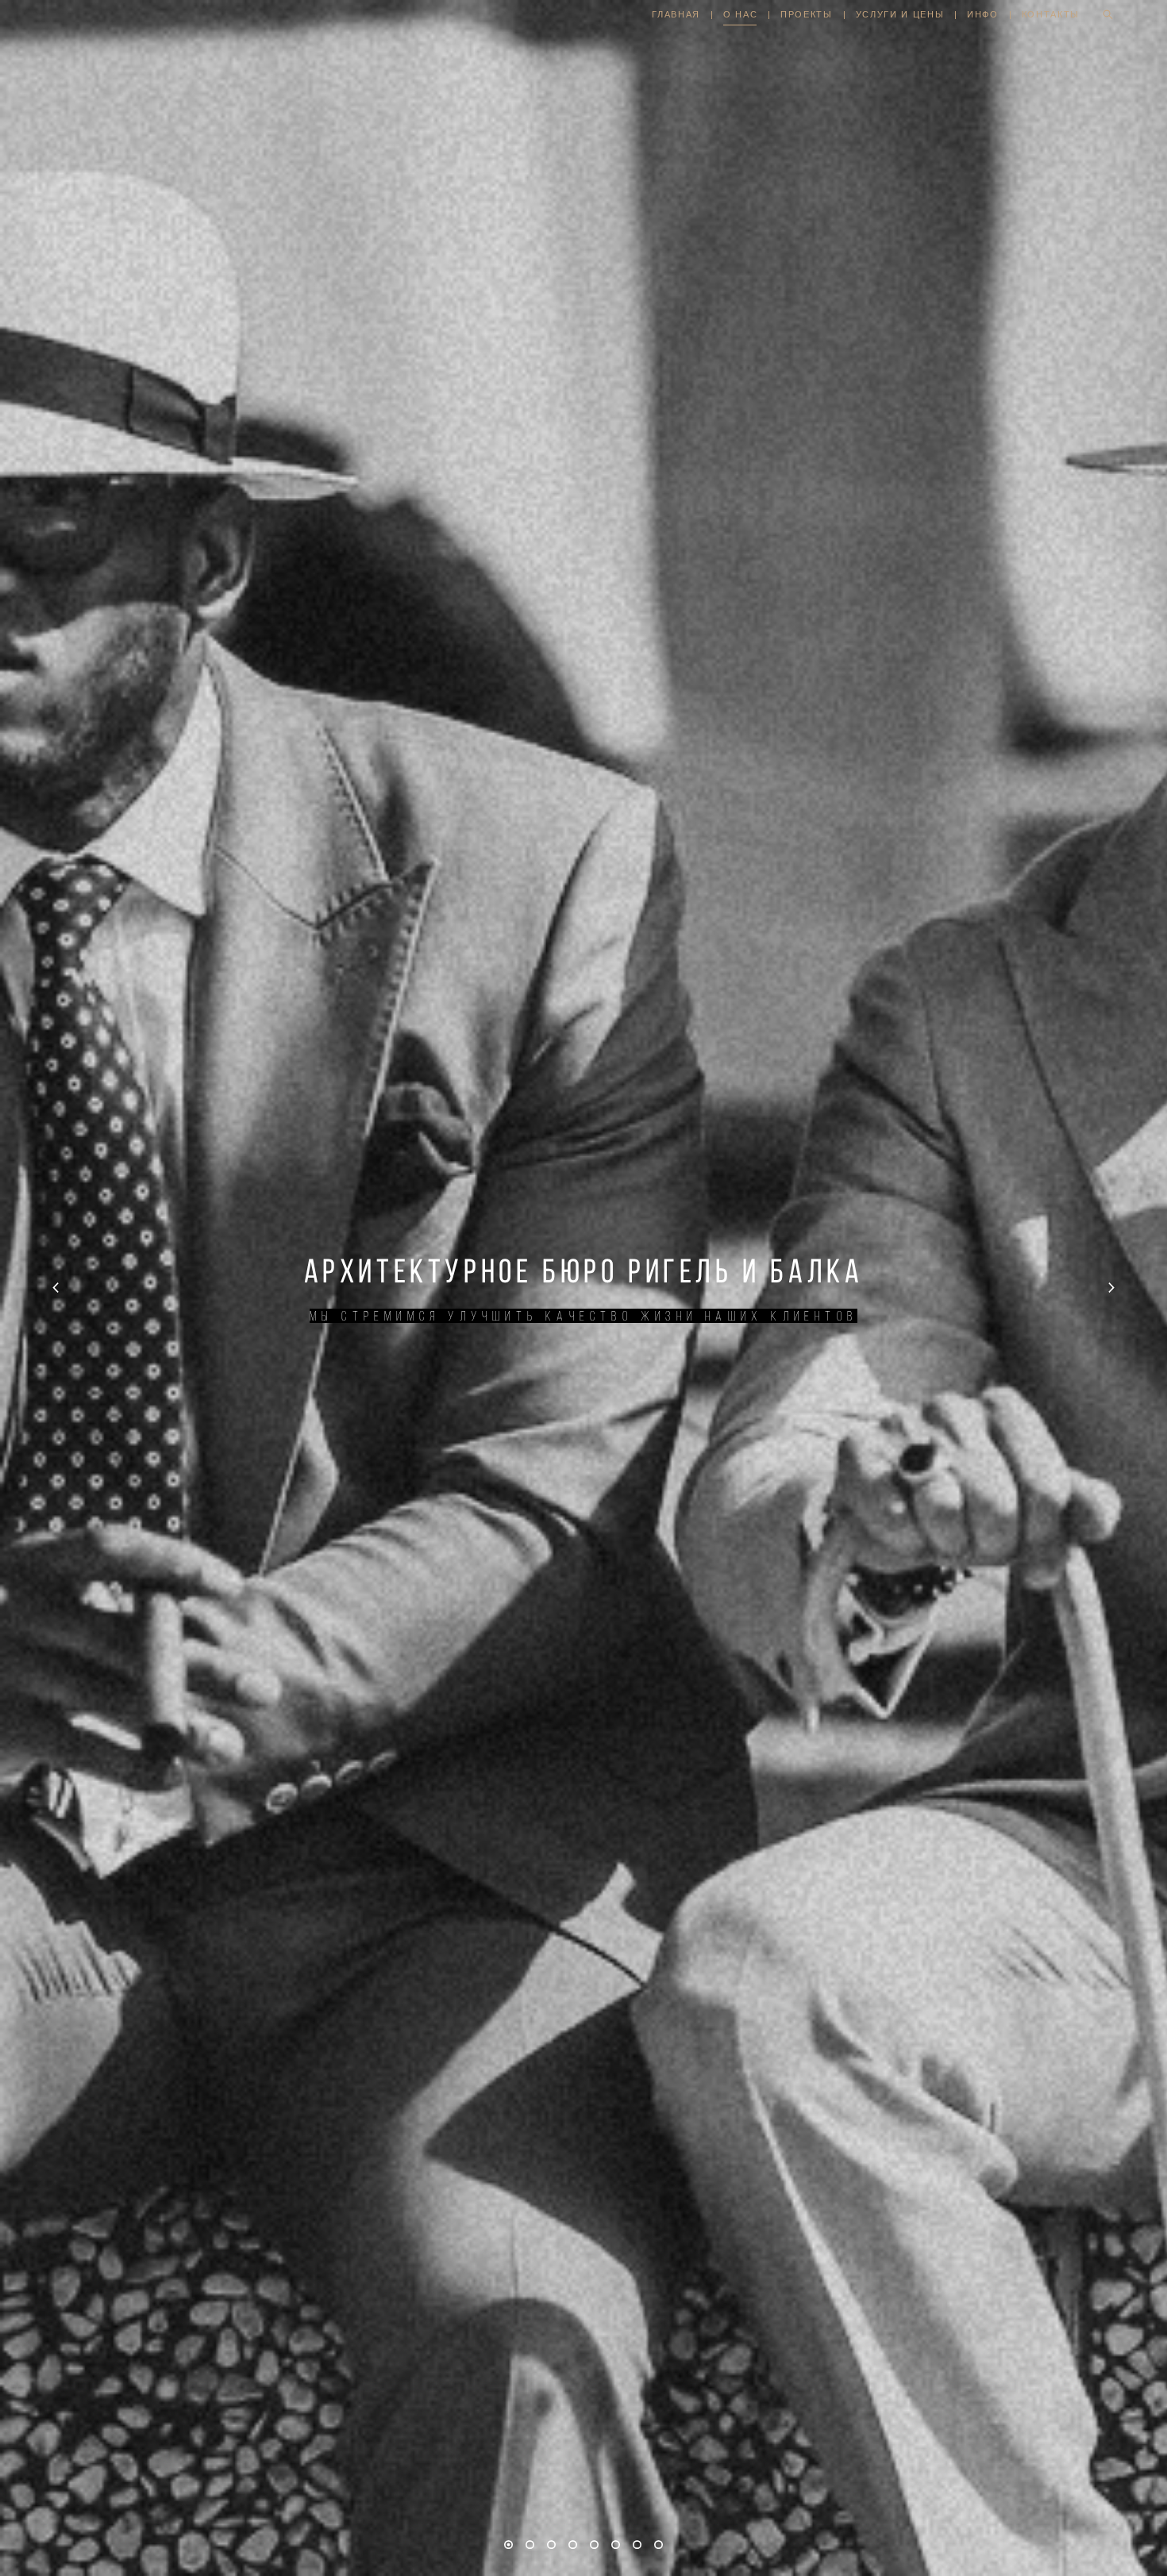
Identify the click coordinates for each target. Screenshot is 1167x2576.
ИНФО (983, 14)
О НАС (740, 14)
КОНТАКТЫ (1051, 14)
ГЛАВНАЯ (676, 14)
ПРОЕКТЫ (807, 14)
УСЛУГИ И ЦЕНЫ (900, 14)
